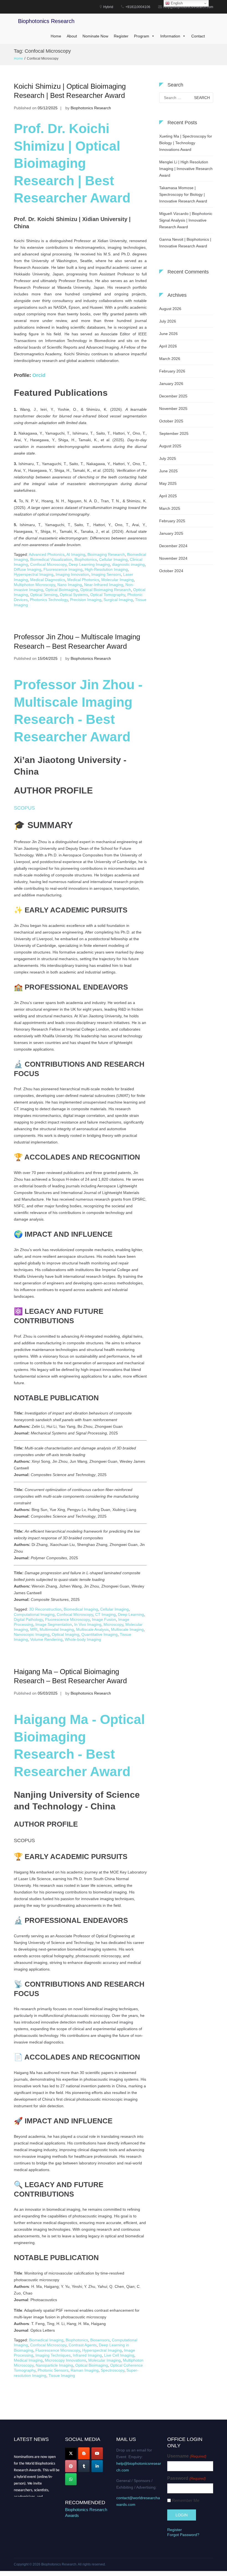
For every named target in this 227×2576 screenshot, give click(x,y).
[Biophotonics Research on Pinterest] (71, 2466)
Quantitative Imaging (100, 1634)
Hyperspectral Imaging (34, 574)
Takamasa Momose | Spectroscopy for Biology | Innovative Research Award (183, 194)
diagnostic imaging (128, 564)
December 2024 (173, 546)
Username (187, 2456)
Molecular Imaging (118, 580)
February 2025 (172, 521)
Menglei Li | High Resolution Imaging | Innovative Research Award (186, 169)
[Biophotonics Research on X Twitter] (71, 2453)
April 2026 (168, 346)
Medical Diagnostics (48, 580)
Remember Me (186, 2500)
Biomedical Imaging (81, 1609)
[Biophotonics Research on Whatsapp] (71, 2479)
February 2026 (172, 371)
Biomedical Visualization (51, 559)
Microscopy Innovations (65, 2360)
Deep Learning (131, 1614)
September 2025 (174, 433)
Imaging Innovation (72, 574)
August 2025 (170, 446)
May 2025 (168, 483)
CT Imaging (105, 1614)
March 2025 (170, 508)
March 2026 (170, 359)
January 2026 (171, 384)
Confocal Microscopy (48, 564)
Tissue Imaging (62, 2375)
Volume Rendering (46, 1639)
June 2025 (168, 471)
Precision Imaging (86, 600)
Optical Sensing (44, 595)
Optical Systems (74, 595)
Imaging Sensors (106, 574)
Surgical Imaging (118, 600)
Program (142, 36)
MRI (34, 1629)
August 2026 (170, 309)
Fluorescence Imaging (63, 569)
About (72, 36)
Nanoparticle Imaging (54, 2365)
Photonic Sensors (53, 2370)
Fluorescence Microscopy (67, 1619)
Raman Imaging (85, 2370)
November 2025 (173, 409)
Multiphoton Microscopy (34, 585)
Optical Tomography (108, 595)
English (176, 3)
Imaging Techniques (53, 2355)
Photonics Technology (49, 600)
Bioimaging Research (106, 554)
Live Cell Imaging (119, 2355)
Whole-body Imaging (83, 1639)
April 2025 (168, 496)
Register (121, 36)
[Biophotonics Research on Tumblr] (84, 2466)
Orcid (39, 375)
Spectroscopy (113, 2370)
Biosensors (100, 2340)
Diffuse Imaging (28, 569)
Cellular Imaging (113, 559)
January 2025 (171, 533)
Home (56, 36)
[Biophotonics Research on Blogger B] (84, 2453)
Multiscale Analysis (92, 1629)
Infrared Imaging (87, 2355)
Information (170, 36)
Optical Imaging (65, 1634)
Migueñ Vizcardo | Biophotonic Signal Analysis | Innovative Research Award (186, 220)
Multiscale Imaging (127, 1629)
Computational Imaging (34, 1614)
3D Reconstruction (45, 1609)
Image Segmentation (54, 1624)
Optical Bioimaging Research (106, 590)
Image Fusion (104, 1619)
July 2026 (168, 321)
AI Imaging (76, 554)
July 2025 (168, 458)
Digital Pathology (28, 1619)
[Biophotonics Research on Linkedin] (97, 2466)
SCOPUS (24, 808)
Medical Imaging (28, 2360)
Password (186, 2478)
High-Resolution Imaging (106, 569)
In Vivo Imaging (88, 1624)
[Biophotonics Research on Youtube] (97, 2453)
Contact (198, 36)
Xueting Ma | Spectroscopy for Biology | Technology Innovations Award (186, 143)
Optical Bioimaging (62, 590)
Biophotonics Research (46, 21)
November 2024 (173, 558)
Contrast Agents (83, 2345)
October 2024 (171, 571)
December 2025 (173, 396)
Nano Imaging (70, 585)
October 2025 (171, 421)
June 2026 (168, 334)
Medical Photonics (83, 580)
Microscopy (113, 1624)
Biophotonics (86, 559)
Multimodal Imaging (57, 1629)
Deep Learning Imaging (89, 564)
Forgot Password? (183, 2535)
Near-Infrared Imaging (104, 585)
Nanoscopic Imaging (32, 1634)
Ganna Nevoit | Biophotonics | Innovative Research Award (185, 243)
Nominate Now (95, 36)
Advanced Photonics (47, 554)
